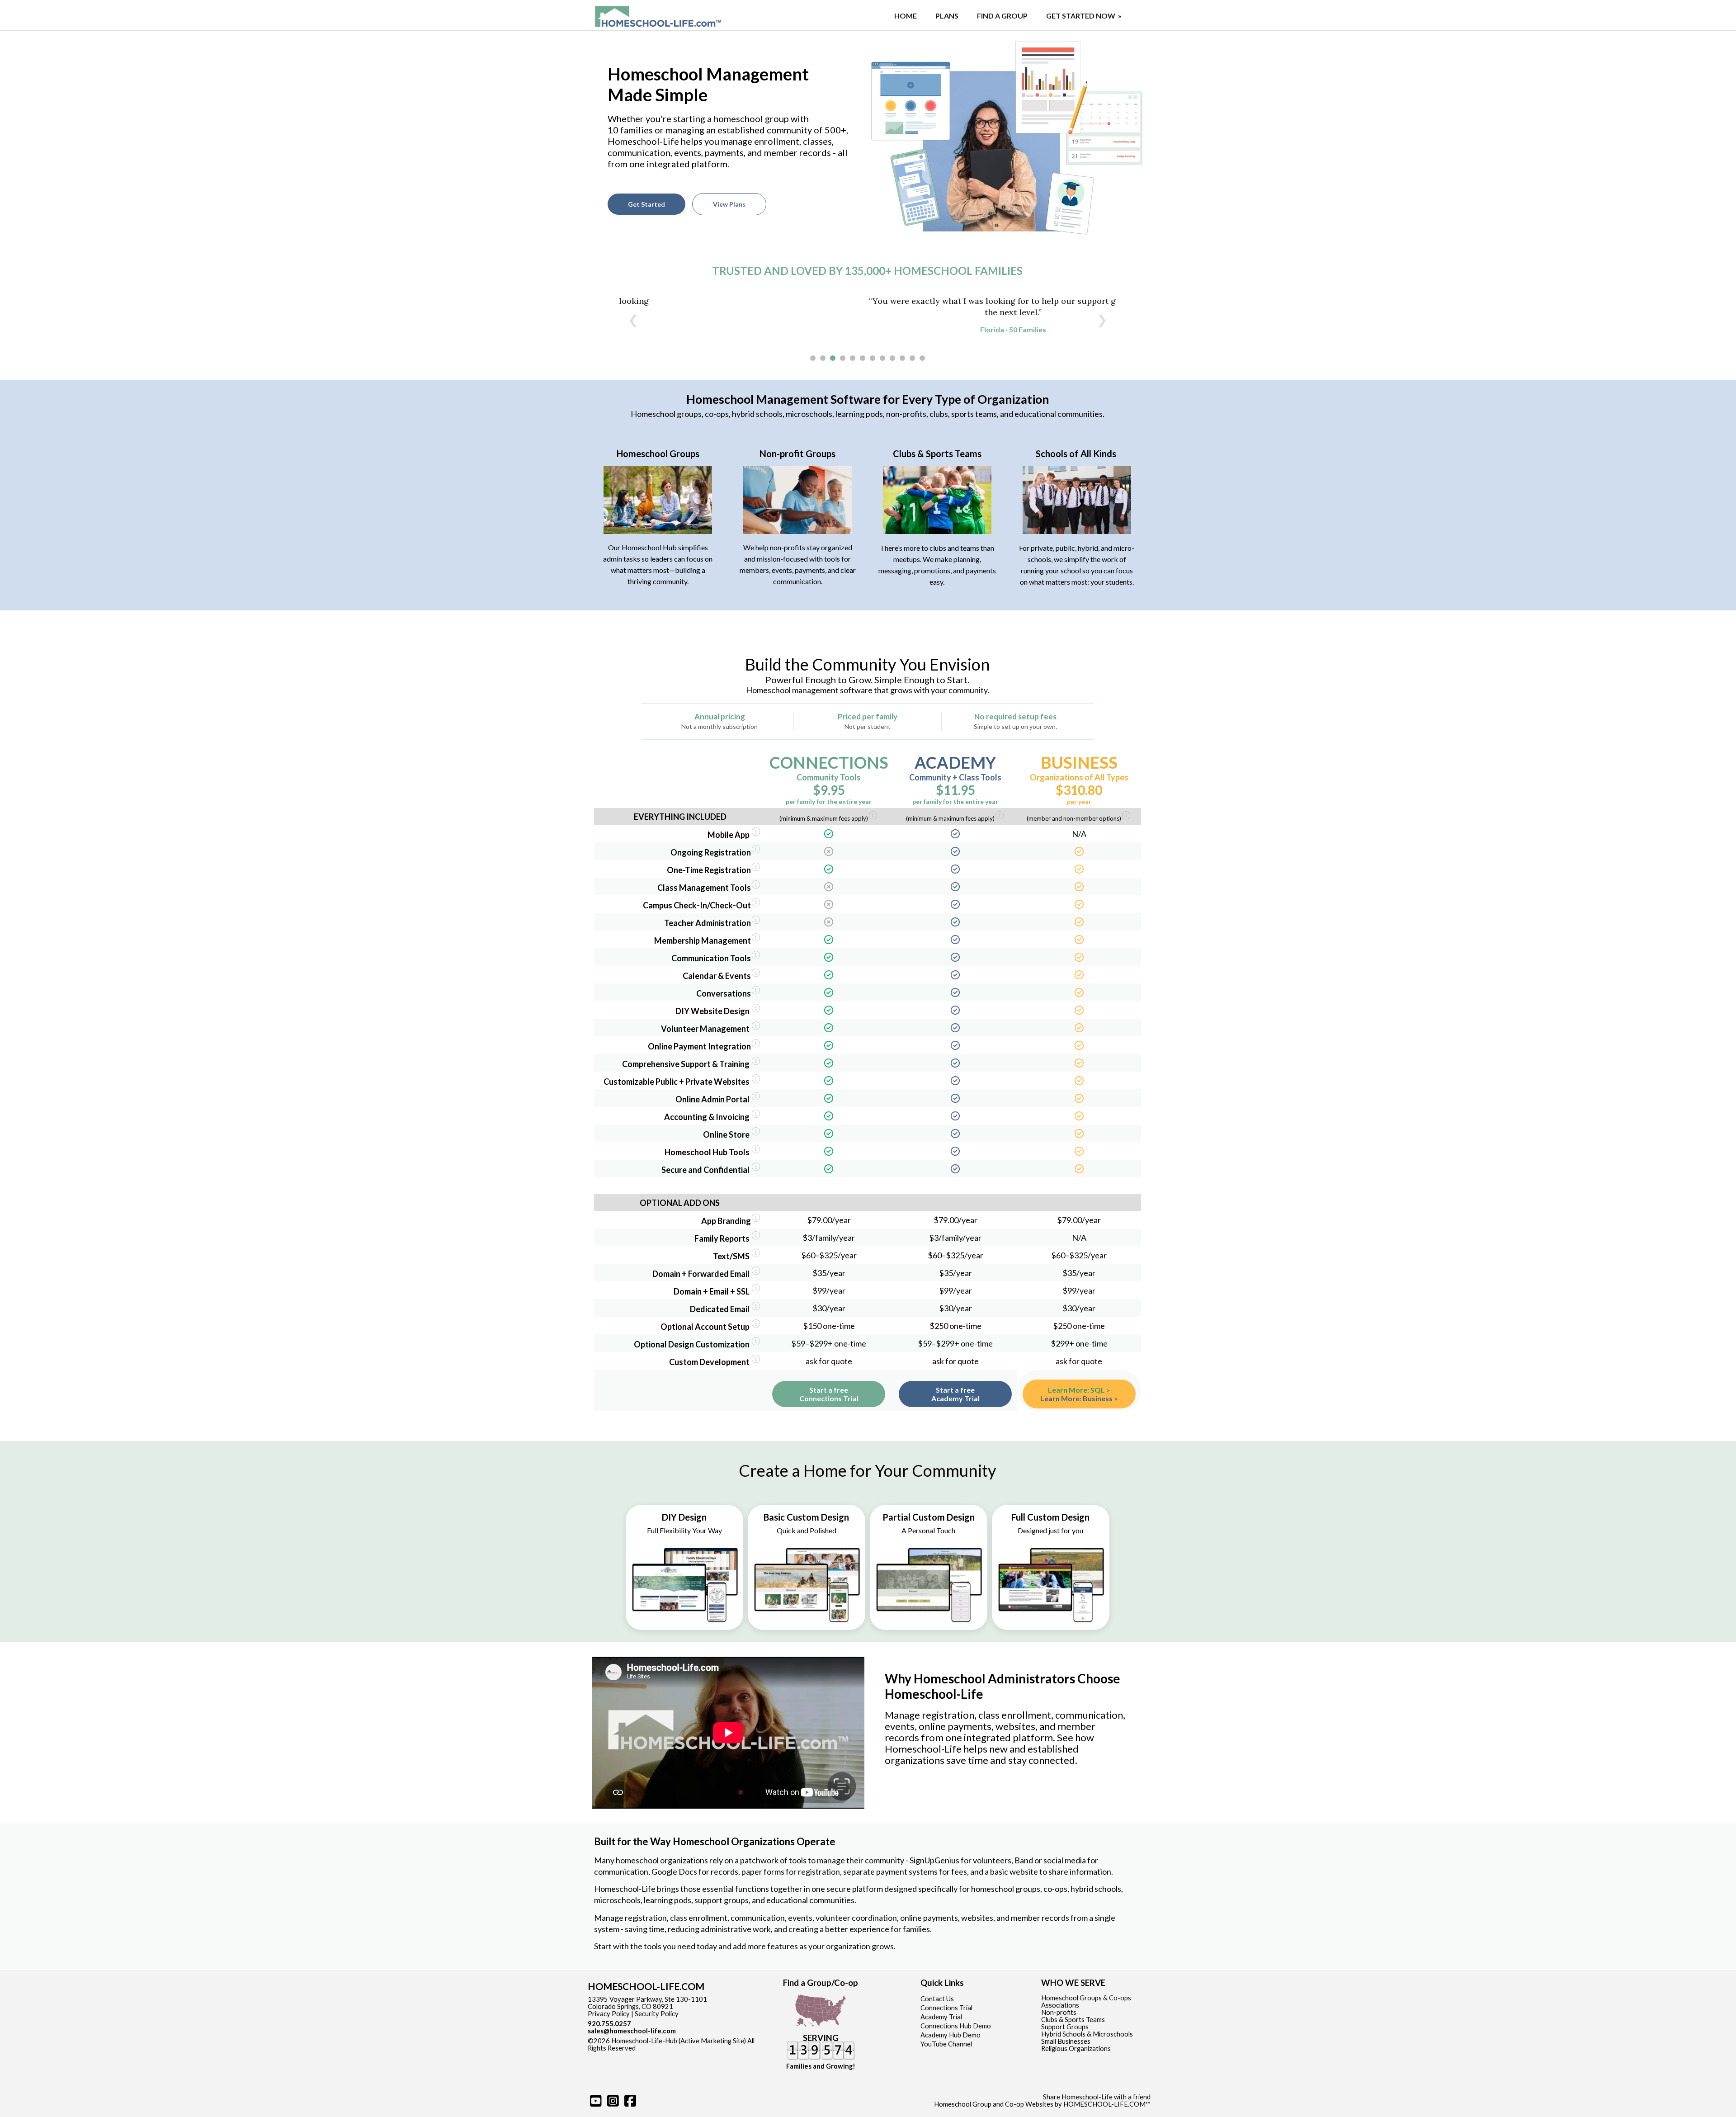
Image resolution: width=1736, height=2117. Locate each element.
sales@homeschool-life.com (632, 2031)
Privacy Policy (609, 2014)
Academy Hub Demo (951, 2035)
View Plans (729, 204)
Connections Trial (946, 2008)
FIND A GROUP (1002, 16)
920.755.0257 (609, 2024)
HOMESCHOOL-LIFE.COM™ (1107, 2104)
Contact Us (937, 1999)
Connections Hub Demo (956, 2026)
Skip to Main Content (675, 2048)
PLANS (947, 16)
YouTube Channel (946, 2044)
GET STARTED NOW (1085, 16)
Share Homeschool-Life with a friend (1097, 2097)
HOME (906, 16)
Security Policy (657, 2014)
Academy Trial (941, 2017)
